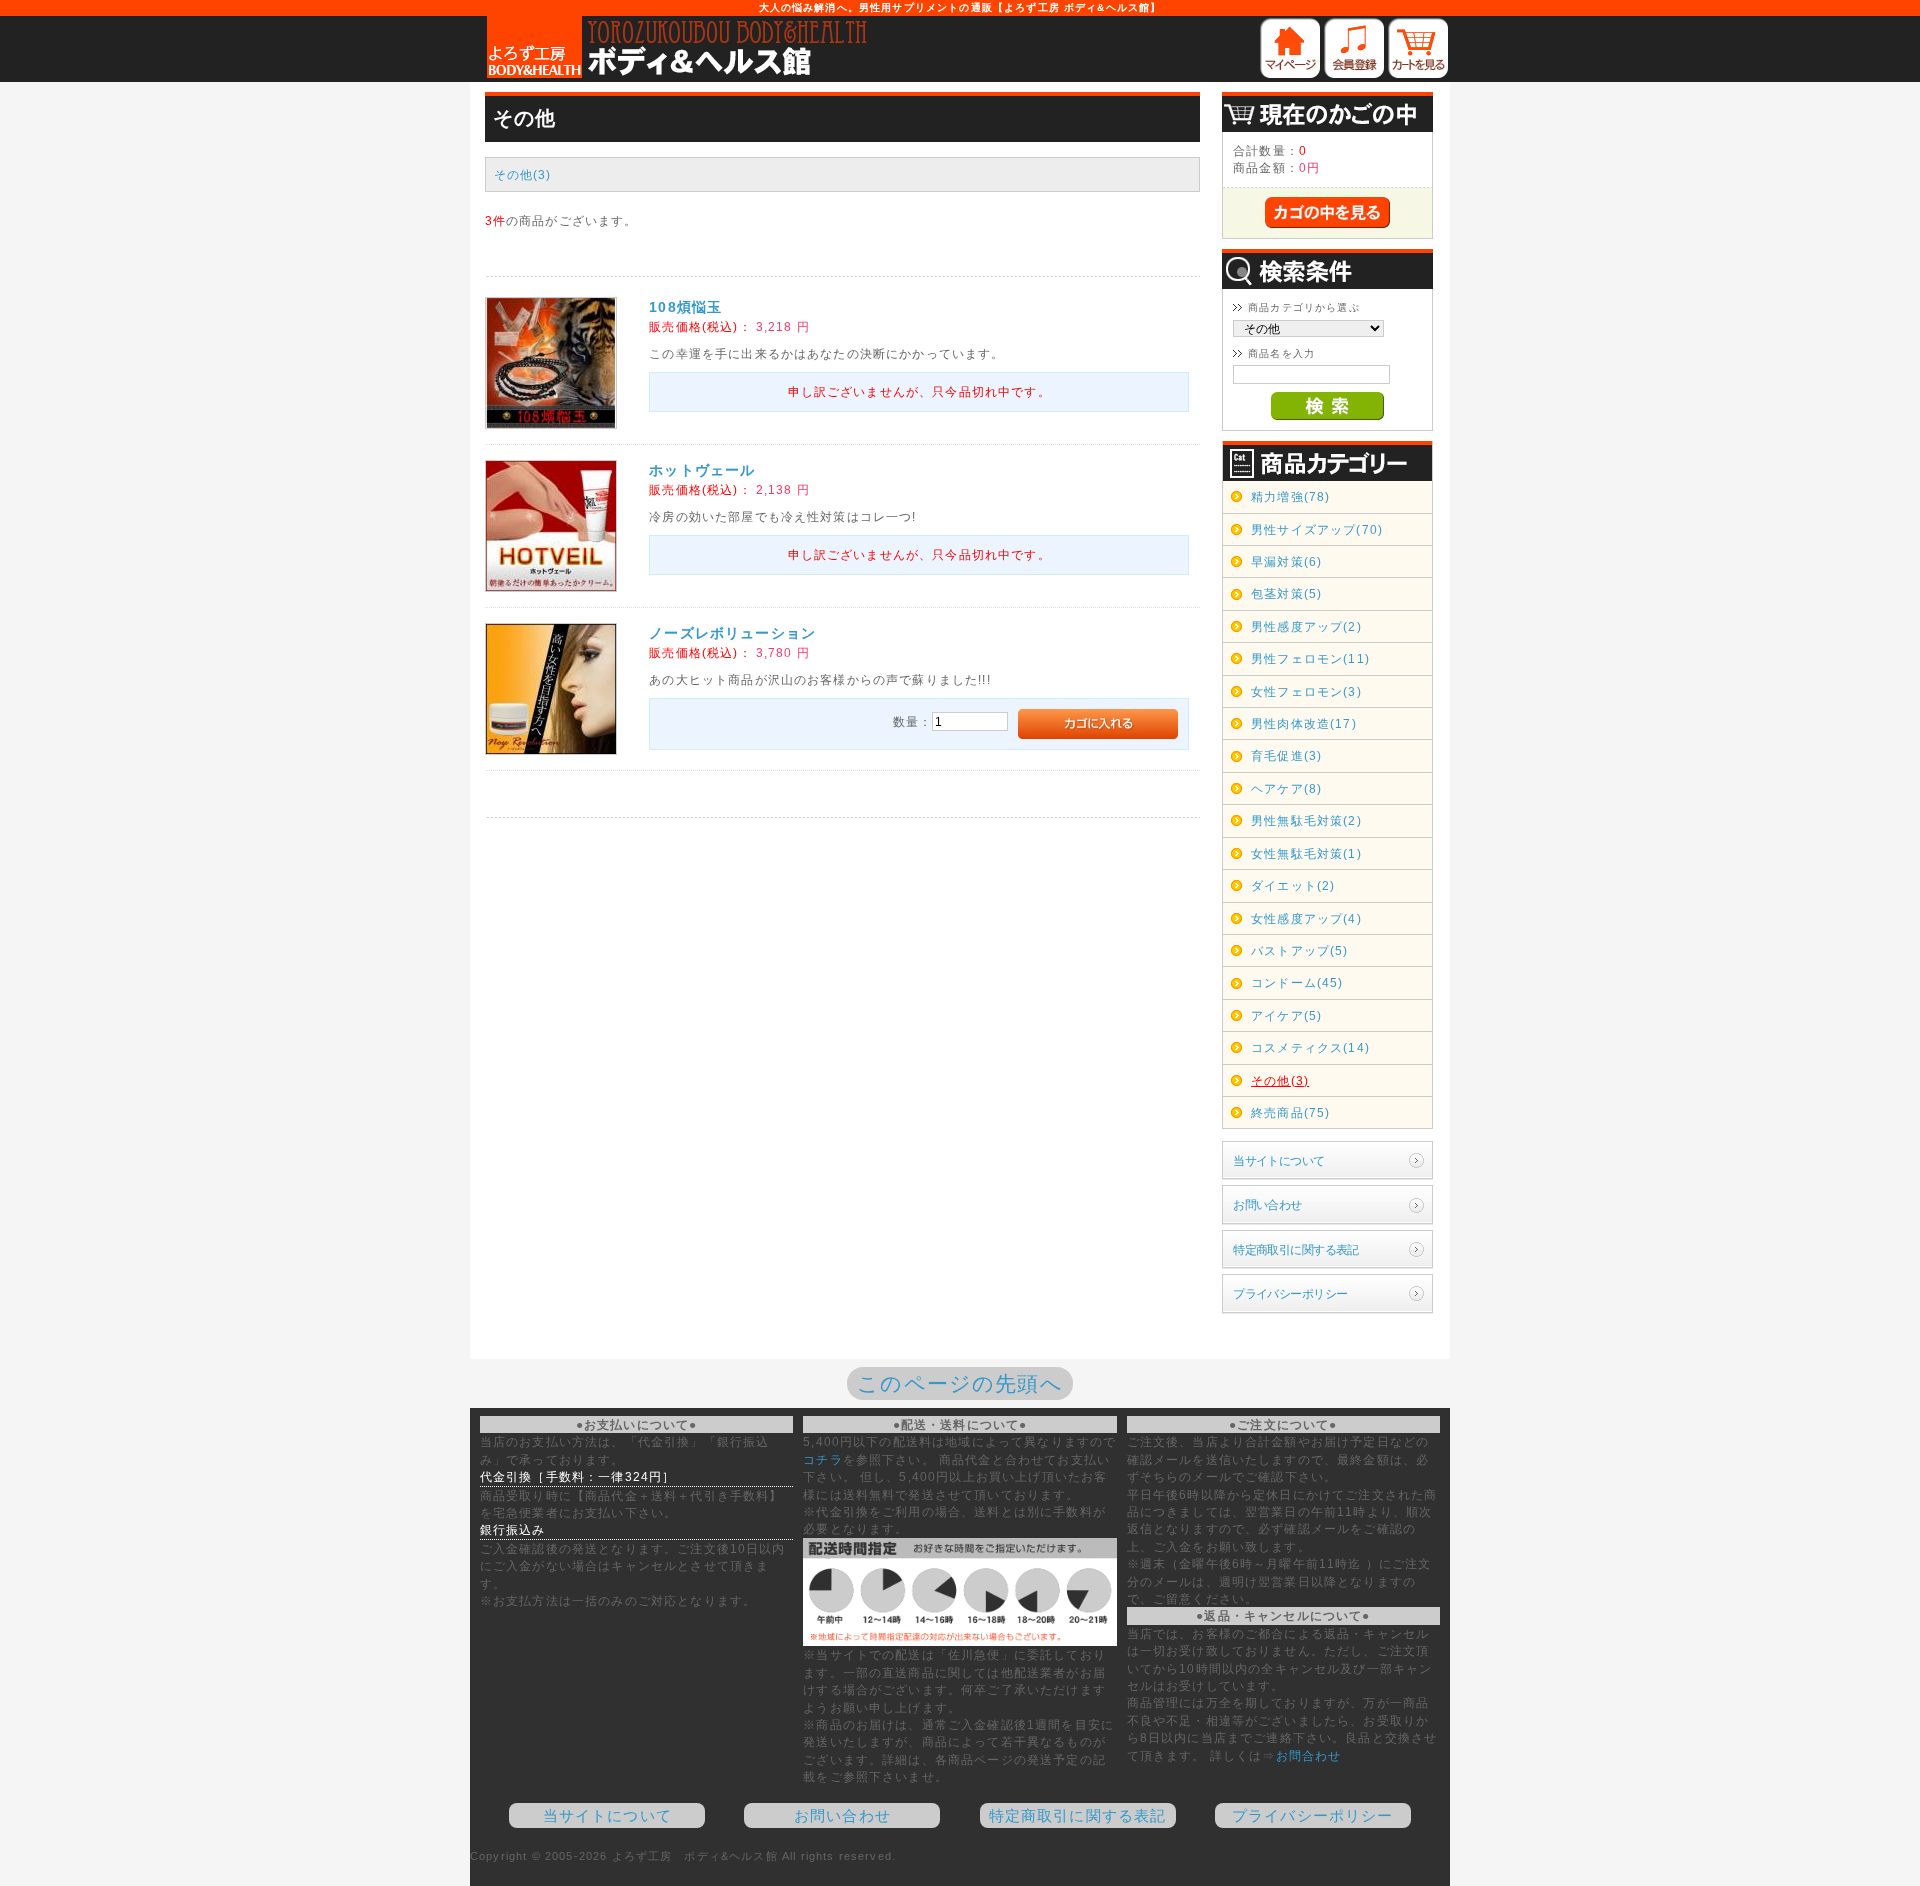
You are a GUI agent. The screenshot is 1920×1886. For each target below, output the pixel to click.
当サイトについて (1278, 1160)
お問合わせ (1309, 1755)
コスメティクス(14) (1310, 1047)
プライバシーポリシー (1290, 1293)
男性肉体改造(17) (1304, 723)
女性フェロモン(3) (1306, 691)
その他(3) (523, 174)
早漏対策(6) (1286, 561)
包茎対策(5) (1286, 593)
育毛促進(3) (1286, 755)
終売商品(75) (1290, 1112)
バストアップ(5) (1299, 950)
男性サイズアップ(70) (1317, 529)
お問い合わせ (1267, 1204)
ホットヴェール (702, 470)
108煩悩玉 (685, 307)
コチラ (822, 1459)
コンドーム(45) (1297, 982)
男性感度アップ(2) (1306, 626)
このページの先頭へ (959, 1383)
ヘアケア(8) (1286, 788)
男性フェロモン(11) (1310, 658)
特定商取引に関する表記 (1296, 1249)
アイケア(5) (1286, 1015)
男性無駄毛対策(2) (1306, 820)
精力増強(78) (1290, 496)
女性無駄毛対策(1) (1306, 853)
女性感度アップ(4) (1306, 918)
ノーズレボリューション (732, 633)
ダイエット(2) (1293, 885)
